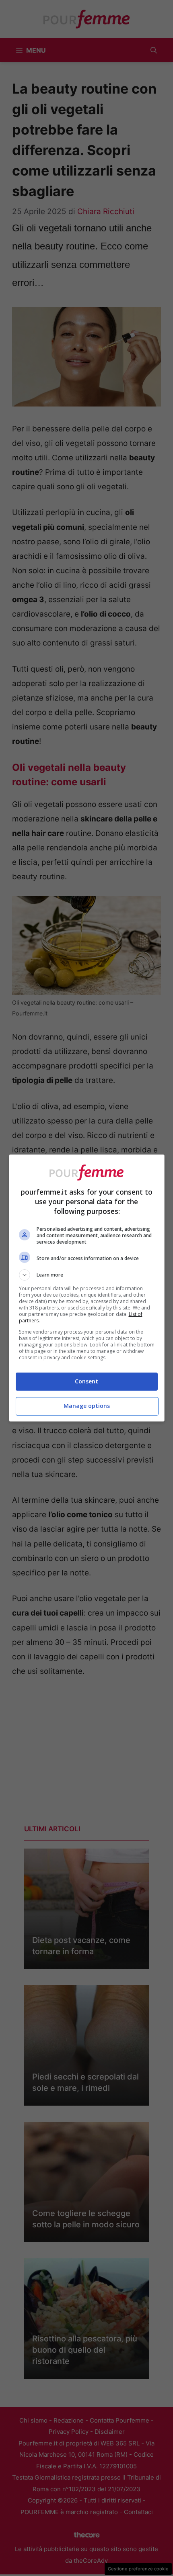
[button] (87, 1275)
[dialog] (87, 1288)
